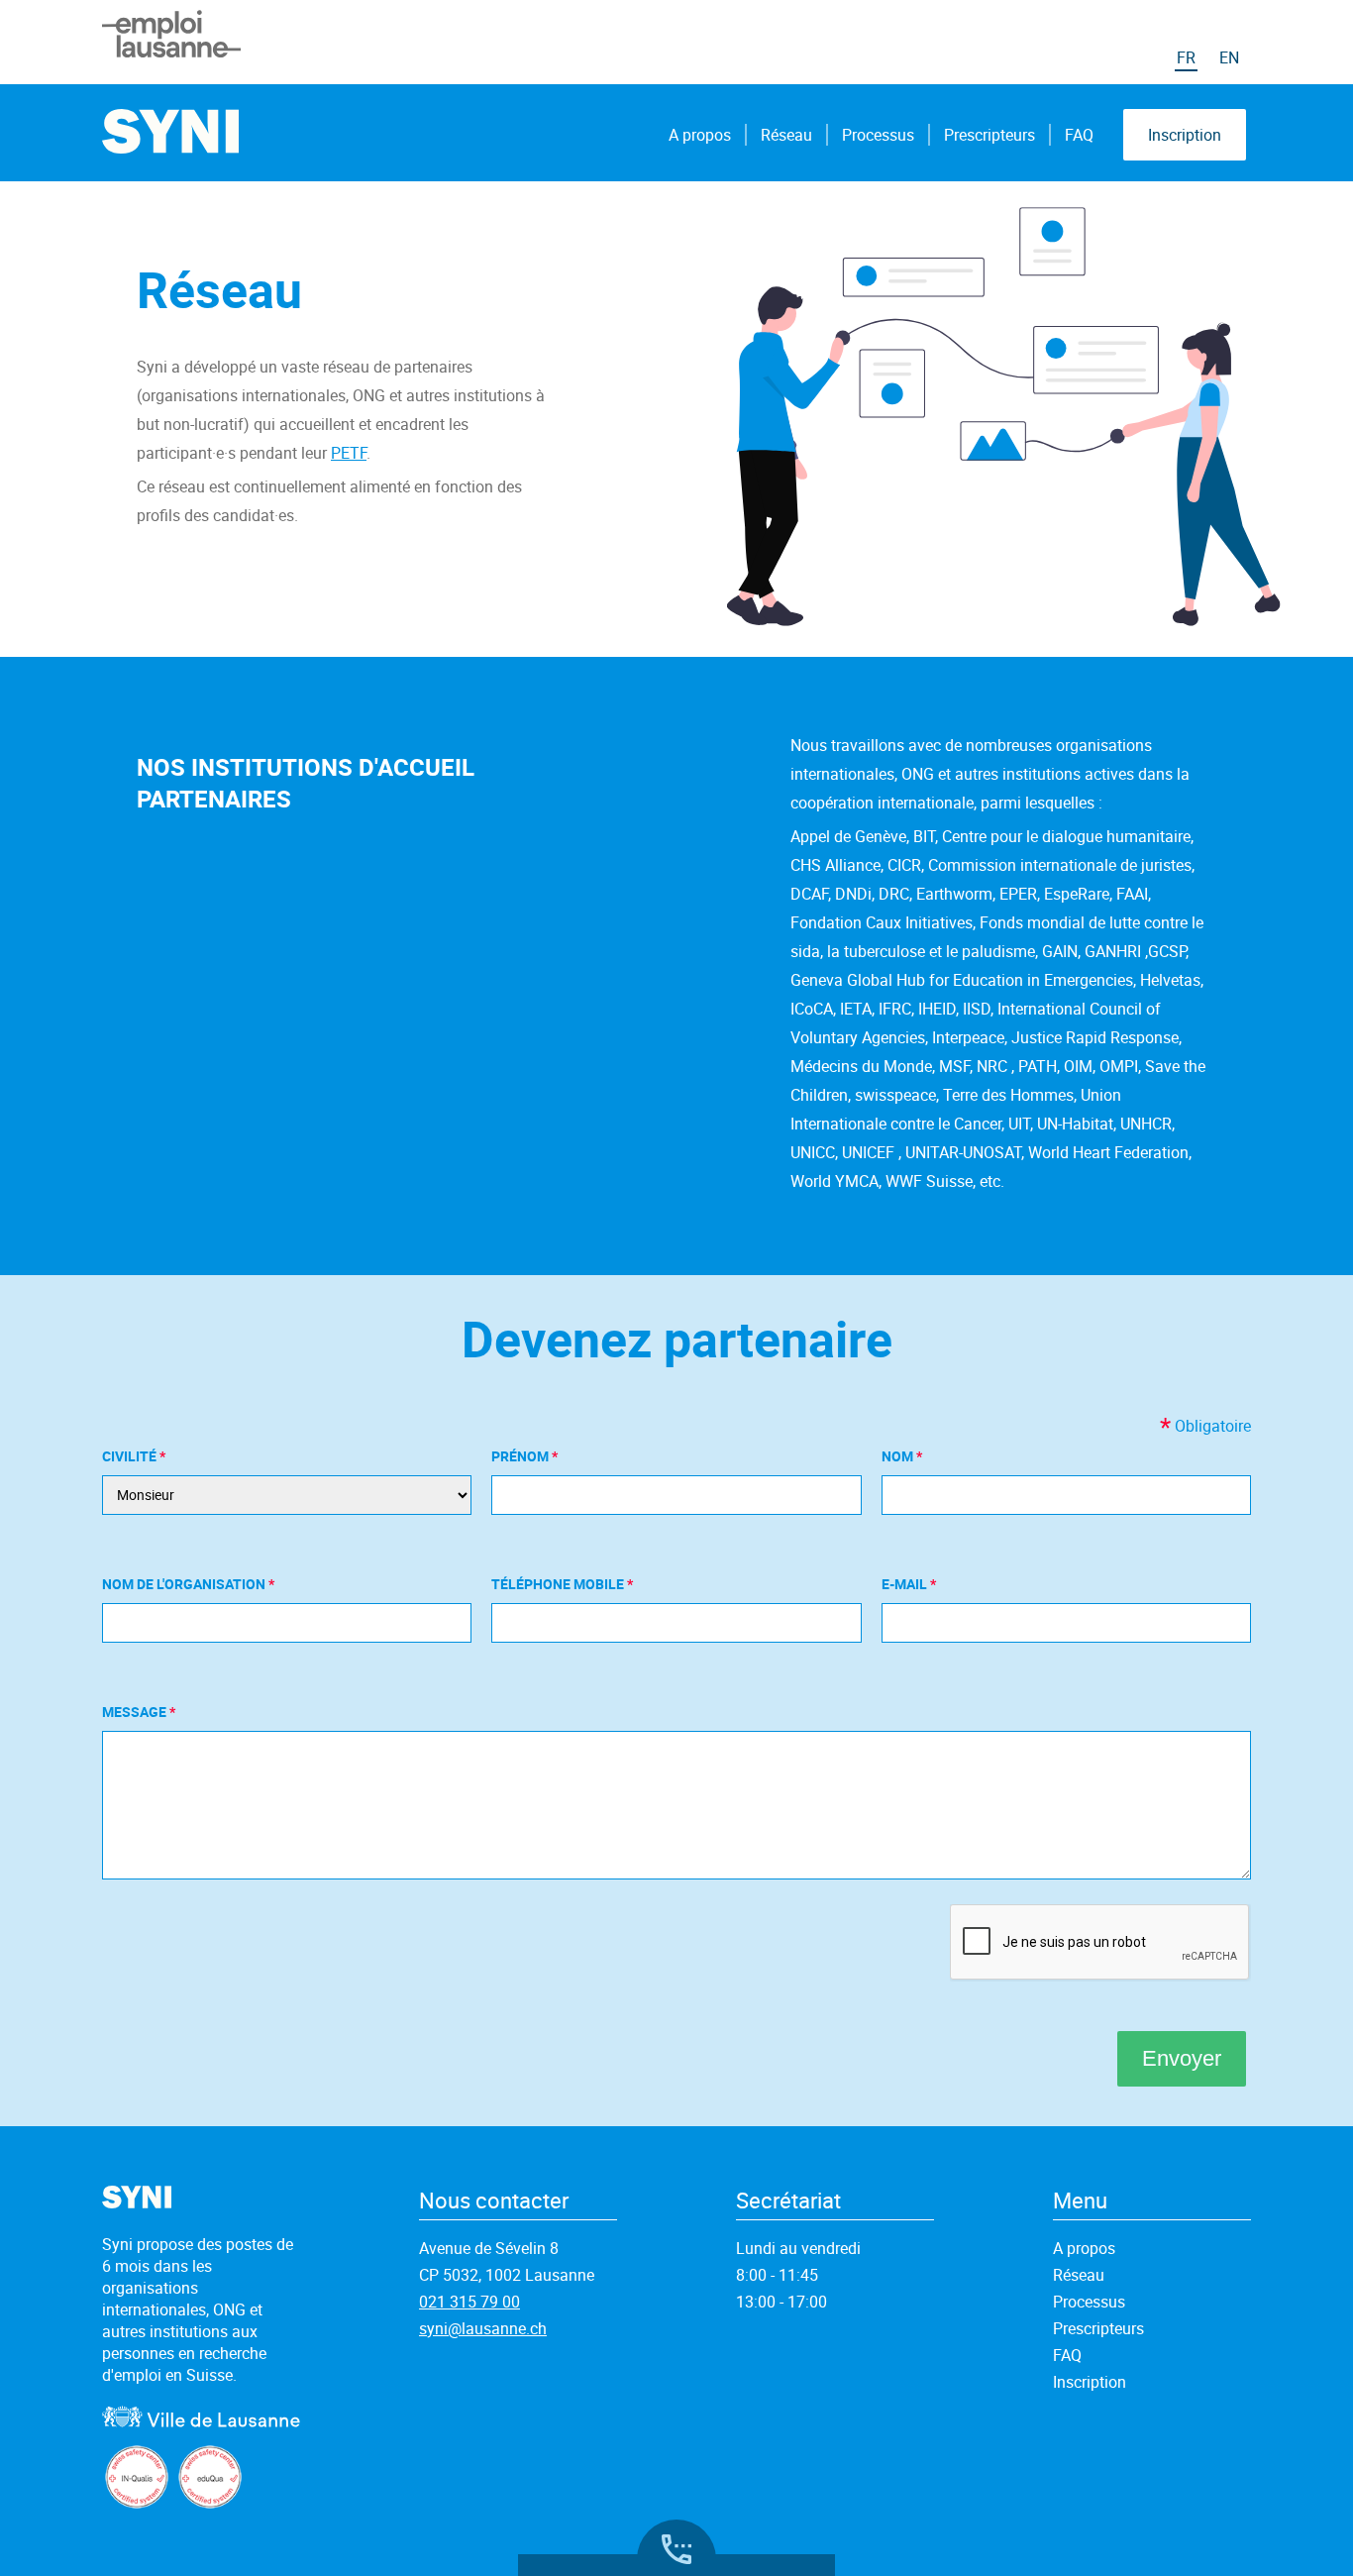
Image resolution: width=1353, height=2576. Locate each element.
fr (1186, 57)
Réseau (786, 135)
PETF (349, 453)
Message (136, 1712)
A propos (700, 135)
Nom (899, 1456)
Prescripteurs (989, 135)
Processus (878, 135)
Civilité (131, 1456)
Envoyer (1182, 2058)
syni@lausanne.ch (483, 2328)
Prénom (521, 1456)
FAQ (1079, 135)
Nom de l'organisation (185, 1584)
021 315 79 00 (469, 2302)
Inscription (1185, 135)
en (1229, 57)
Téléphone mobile (559, 1584)
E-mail (906, 1584)
